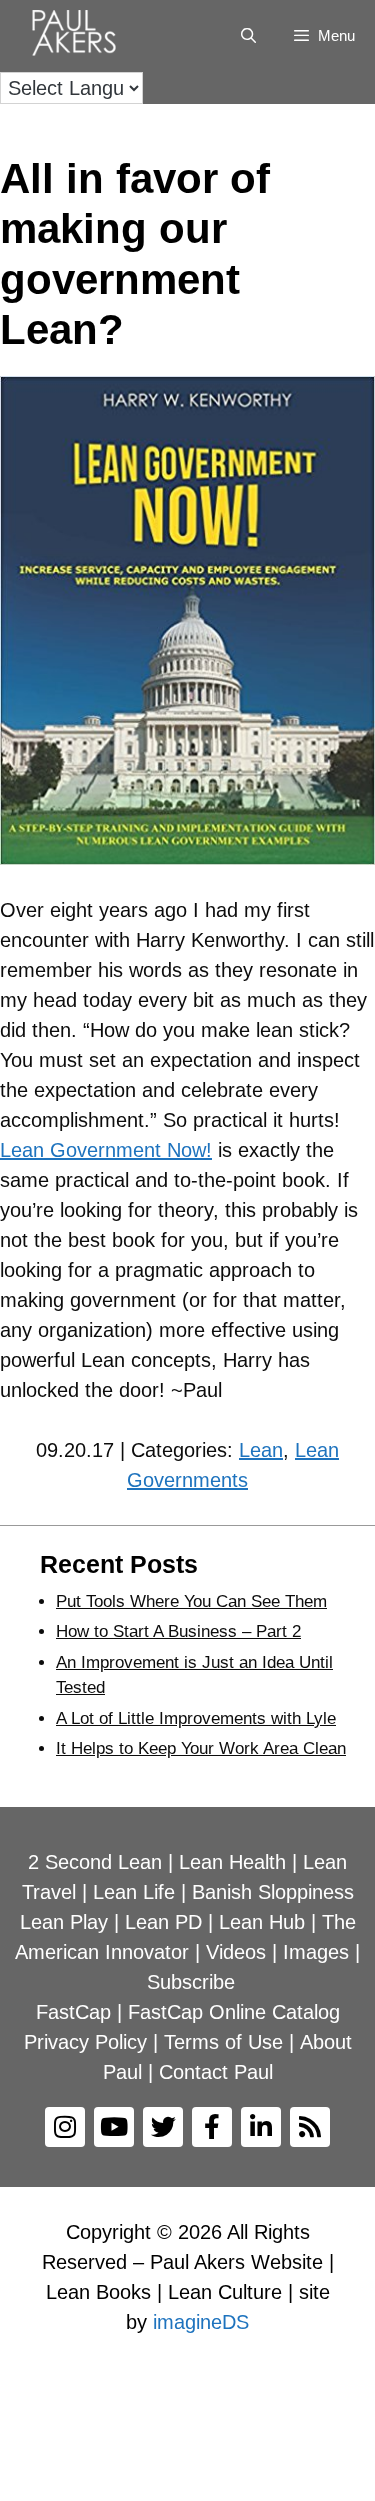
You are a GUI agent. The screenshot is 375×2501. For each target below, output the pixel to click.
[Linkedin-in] (261, 2127)
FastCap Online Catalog (234, 2012)
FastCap (73, 2012)
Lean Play (64, 1922)
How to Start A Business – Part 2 (178, 1631)
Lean (261, 1450)
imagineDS (201, 2322)
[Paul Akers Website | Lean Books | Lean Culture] (79, 36)
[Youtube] (114, 2127)
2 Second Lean (95, 1862)
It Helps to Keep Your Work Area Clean (201, 1748)
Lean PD (163, 1922)
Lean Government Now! (106, 1150)
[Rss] (310, 2127)
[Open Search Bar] (247, 36)
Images (316, 1952)
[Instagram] (65, 2127)
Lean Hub (262, 1922)
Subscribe (191, 1982)
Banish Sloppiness (273, 1892)
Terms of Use (223, 2042)
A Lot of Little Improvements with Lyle (196, 1718)
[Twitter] (163, 2127)
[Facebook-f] (212, 2127)
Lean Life (134, 1892)
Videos (236, 1952)
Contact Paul (216, 2072)
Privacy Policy (85, 2042)
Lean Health (232, 1862)
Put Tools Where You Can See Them (191, 1601)
